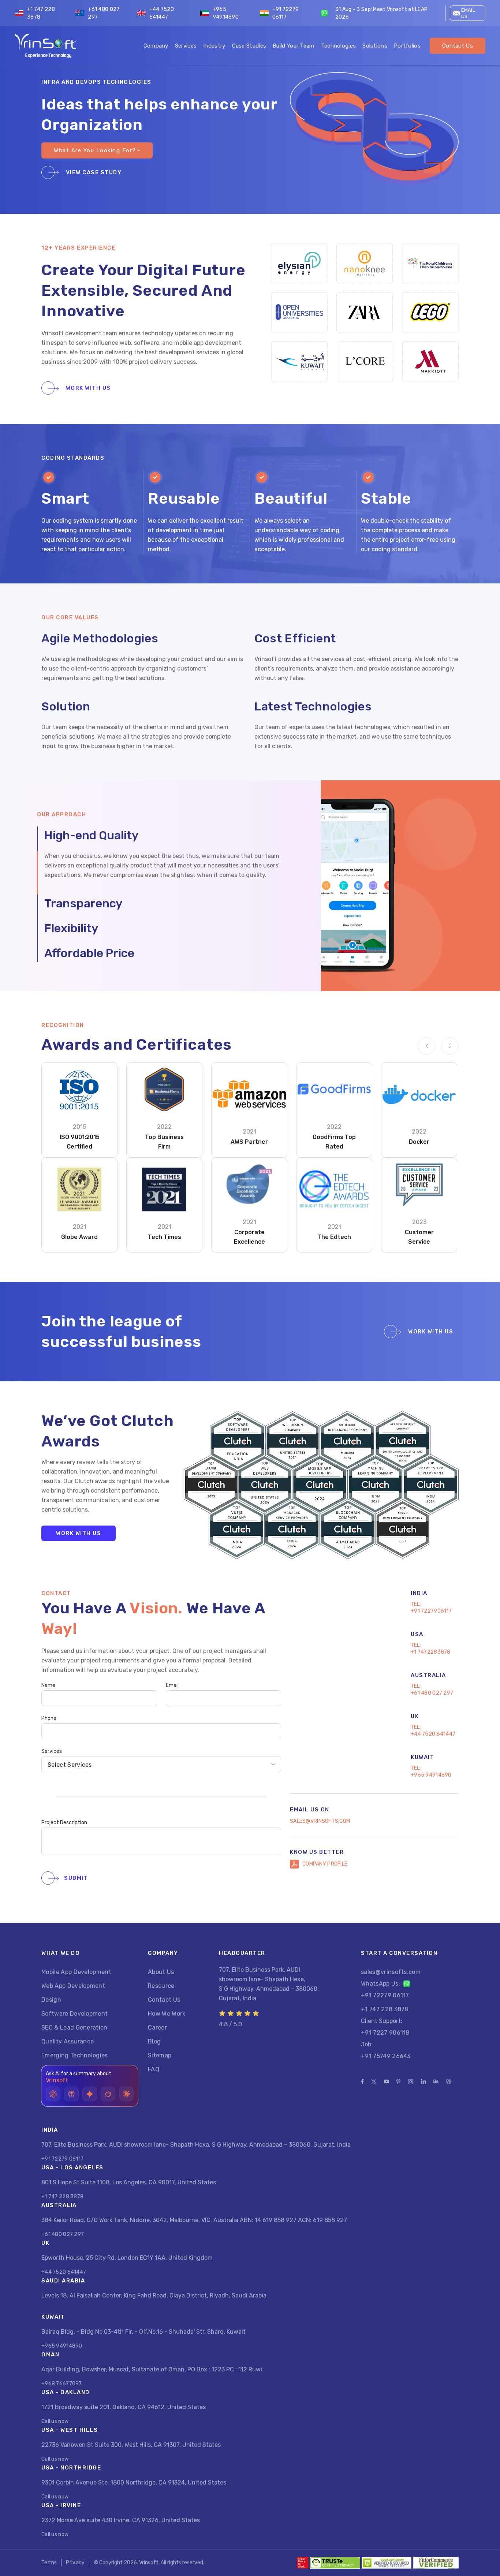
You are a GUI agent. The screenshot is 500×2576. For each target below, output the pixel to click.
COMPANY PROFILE (325, 1864)
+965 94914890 (226, 13)
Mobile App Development (76, 1972)
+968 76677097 (62, 2384)
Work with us (79, 1533)
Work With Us (87, 388)
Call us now (55, 2421)
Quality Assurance (68, 2041)
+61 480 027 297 (104, 13)
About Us (161, 1972)
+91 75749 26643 (386, 2056)
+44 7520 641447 (162, 13)
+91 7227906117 (431, 1611)
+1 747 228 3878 (41, 13)
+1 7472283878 (431, 1652)
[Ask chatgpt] (53, 2094)
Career (157, 2028)
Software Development (74, 2014)
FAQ (154, 2069)
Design (51, 2000)
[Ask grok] (108, 2094)
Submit (76, 1878)
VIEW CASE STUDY (93, 172)
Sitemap (160, 2055)
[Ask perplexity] (71, 2094)
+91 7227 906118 (385, 2033)
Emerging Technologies (75, 2055)
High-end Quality (91, 835)
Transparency (83, 903)
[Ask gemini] (90, 2094)
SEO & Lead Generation (74, 2028)
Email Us (468, 13)
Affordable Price (89, 953)
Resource (161, 1986)
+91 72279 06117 (286, 13)
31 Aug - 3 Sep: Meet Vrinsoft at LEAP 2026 (381, 13)
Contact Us (458, 46)
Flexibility (71, 928)
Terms (49, 2563)
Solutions (375, 46)
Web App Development (73, 1986)
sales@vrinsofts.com (320, 1821)
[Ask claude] (126, 2094)
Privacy (75, 2563)
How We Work (167, 2014)
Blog (154, 2041)
